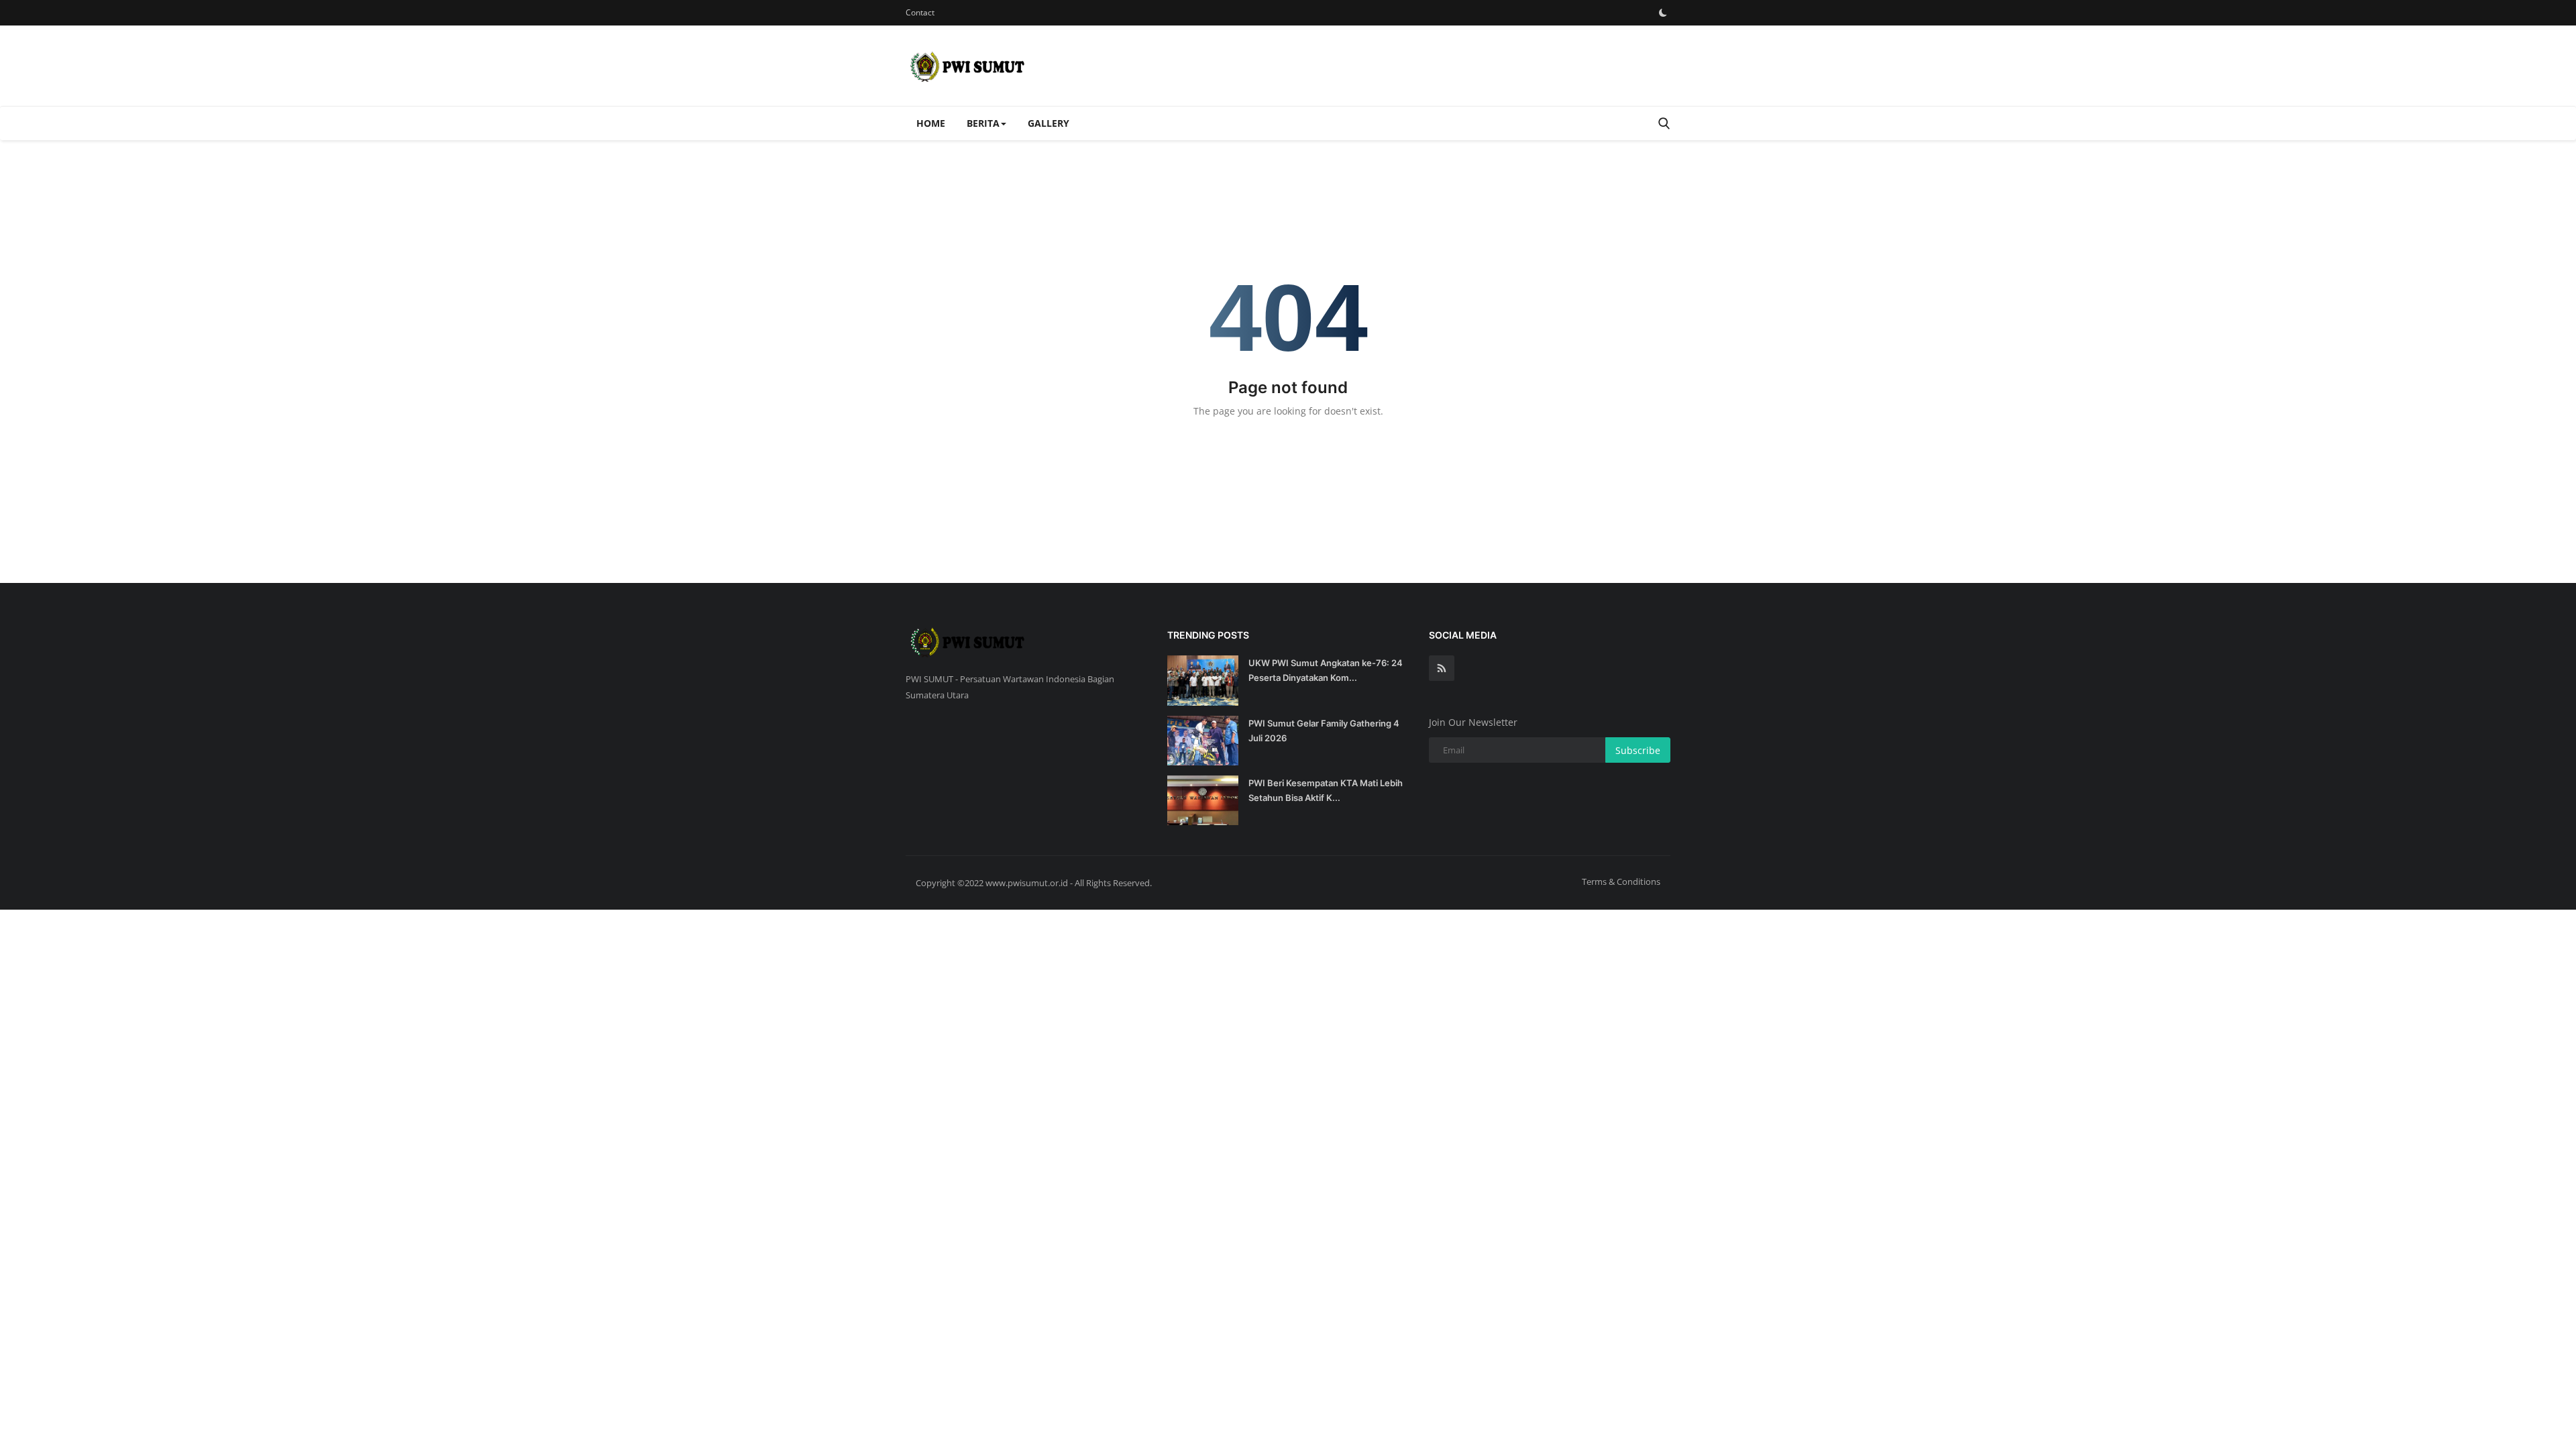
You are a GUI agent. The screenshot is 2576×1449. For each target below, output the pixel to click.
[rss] (1442, 668)
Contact (920, 12)
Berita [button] (983, 123)
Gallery (1049, 123)
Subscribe (1638, 750)
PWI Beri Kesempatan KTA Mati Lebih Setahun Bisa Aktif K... (1326, 790)
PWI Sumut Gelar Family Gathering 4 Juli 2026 (1324, 731)
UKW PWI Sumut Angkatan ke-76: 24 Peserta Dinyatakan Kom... (1326, 670)
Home (931, 123)
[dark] (1663, 13)
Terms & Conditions (1621, 881)
